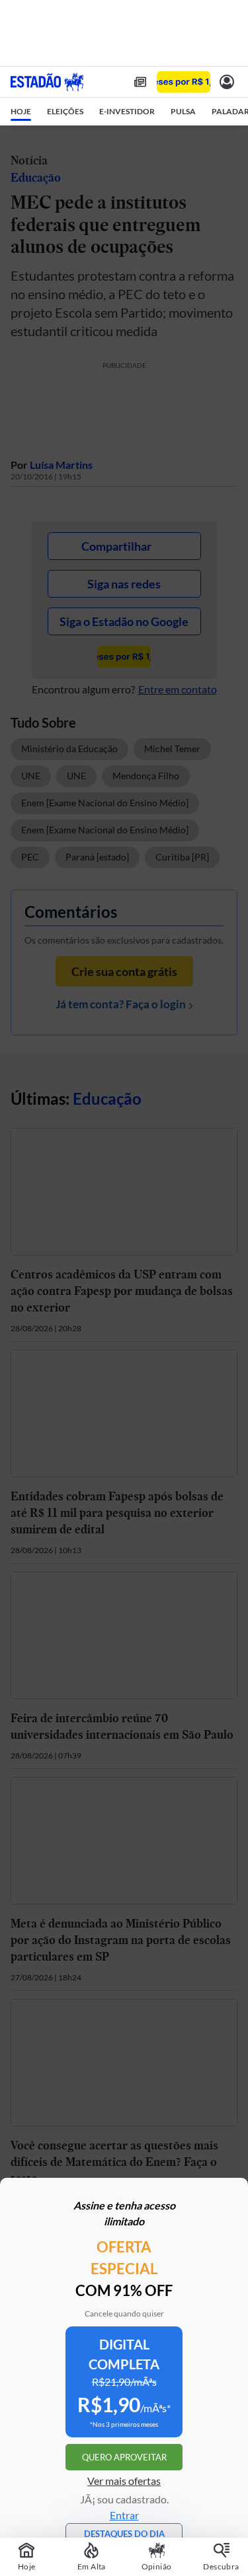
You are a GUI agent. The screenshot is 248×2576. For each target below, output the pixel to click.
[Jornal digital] (140, 82)
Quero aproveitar (124, 2457)
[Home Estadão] (47, 82)
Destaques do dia (124, 2534)
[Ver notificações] (227, 82)
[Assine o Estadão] (184, 82)
